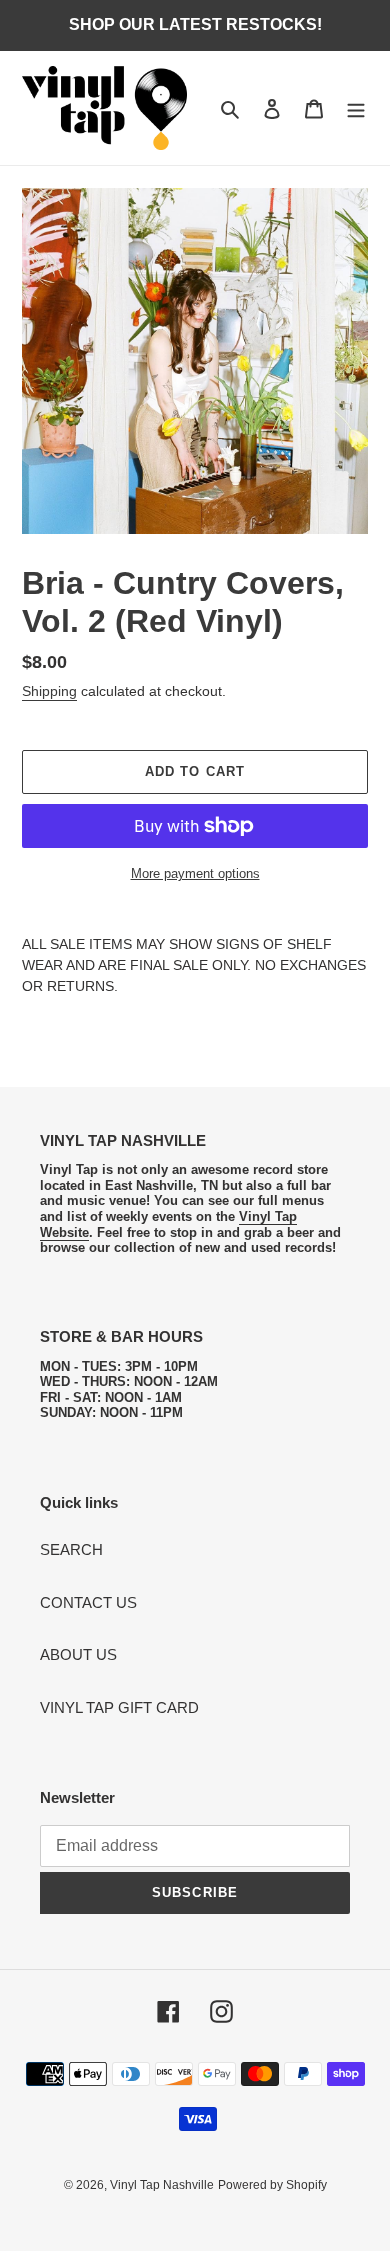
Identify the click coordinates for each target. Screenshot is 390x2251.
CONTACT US (88, 1602)
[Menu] (356, 108)
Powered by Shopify (272, 2185)
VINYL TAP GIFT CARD (119, 1707)
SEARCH (71, 1549)
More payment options (195, 873)
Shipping (49, 691)
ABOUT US (78, 1654)
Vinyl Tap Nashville (162, 2185)
